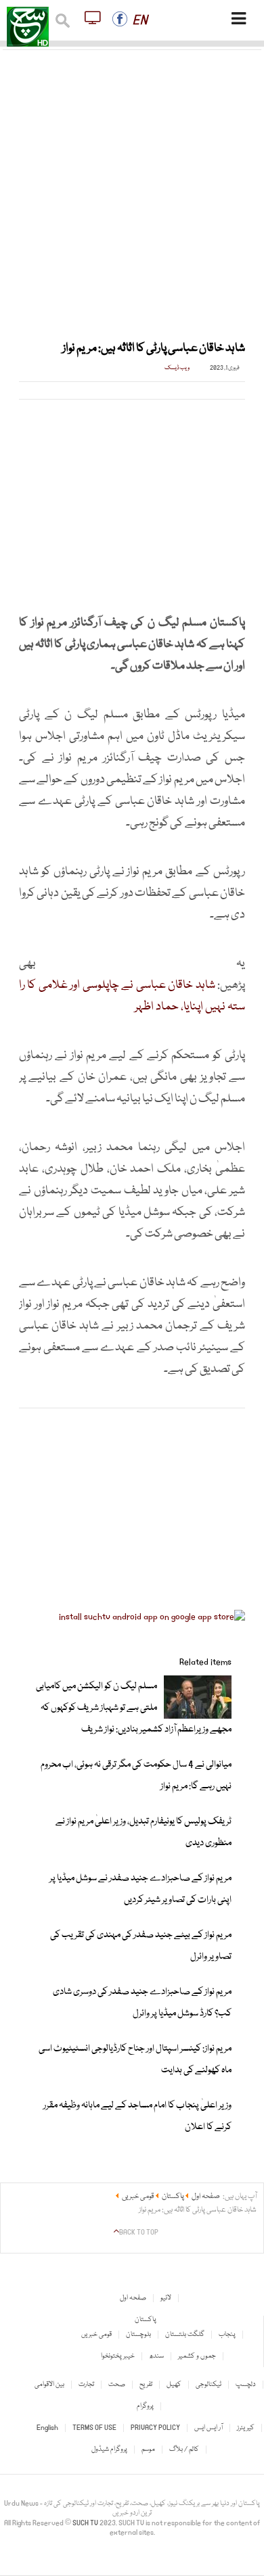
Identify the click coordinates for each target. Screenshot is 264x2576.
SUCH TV (86, 2523)
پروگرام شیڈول (109, 2450)
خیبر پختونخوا (118, 2356)
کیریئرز (246, 2428)
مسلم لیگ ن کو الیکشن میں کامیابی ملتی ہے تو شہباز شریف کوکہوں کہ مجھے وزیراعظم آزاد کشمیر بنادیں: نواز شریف (134, 1708)
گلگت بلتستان (185, 2335)
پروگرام (145, 2406)
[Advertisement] (132, 187)
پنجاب (227, 2335)
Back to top (139, 2233)
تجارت (86, 2385)
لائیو (166, 2298)
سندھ (156, 2356)
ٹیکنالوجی (208, 2385)
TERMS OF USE (94, 2428)
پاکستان (146, 2320)
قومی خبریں (96, 2335)
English (47, 2428)
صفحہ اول (133, 2298)
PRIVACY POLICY (155, 2428)
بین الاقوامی (49, 2385)
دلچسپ (246, 2385)
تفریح (146, 2385)
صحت (117, 2385)
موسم (148, 2450)
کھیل (174, 2385)
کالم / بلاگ (184, 2450)
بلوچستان (138, 2335)
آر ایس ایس (208, 2428)
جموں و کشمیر (197, 2356)
